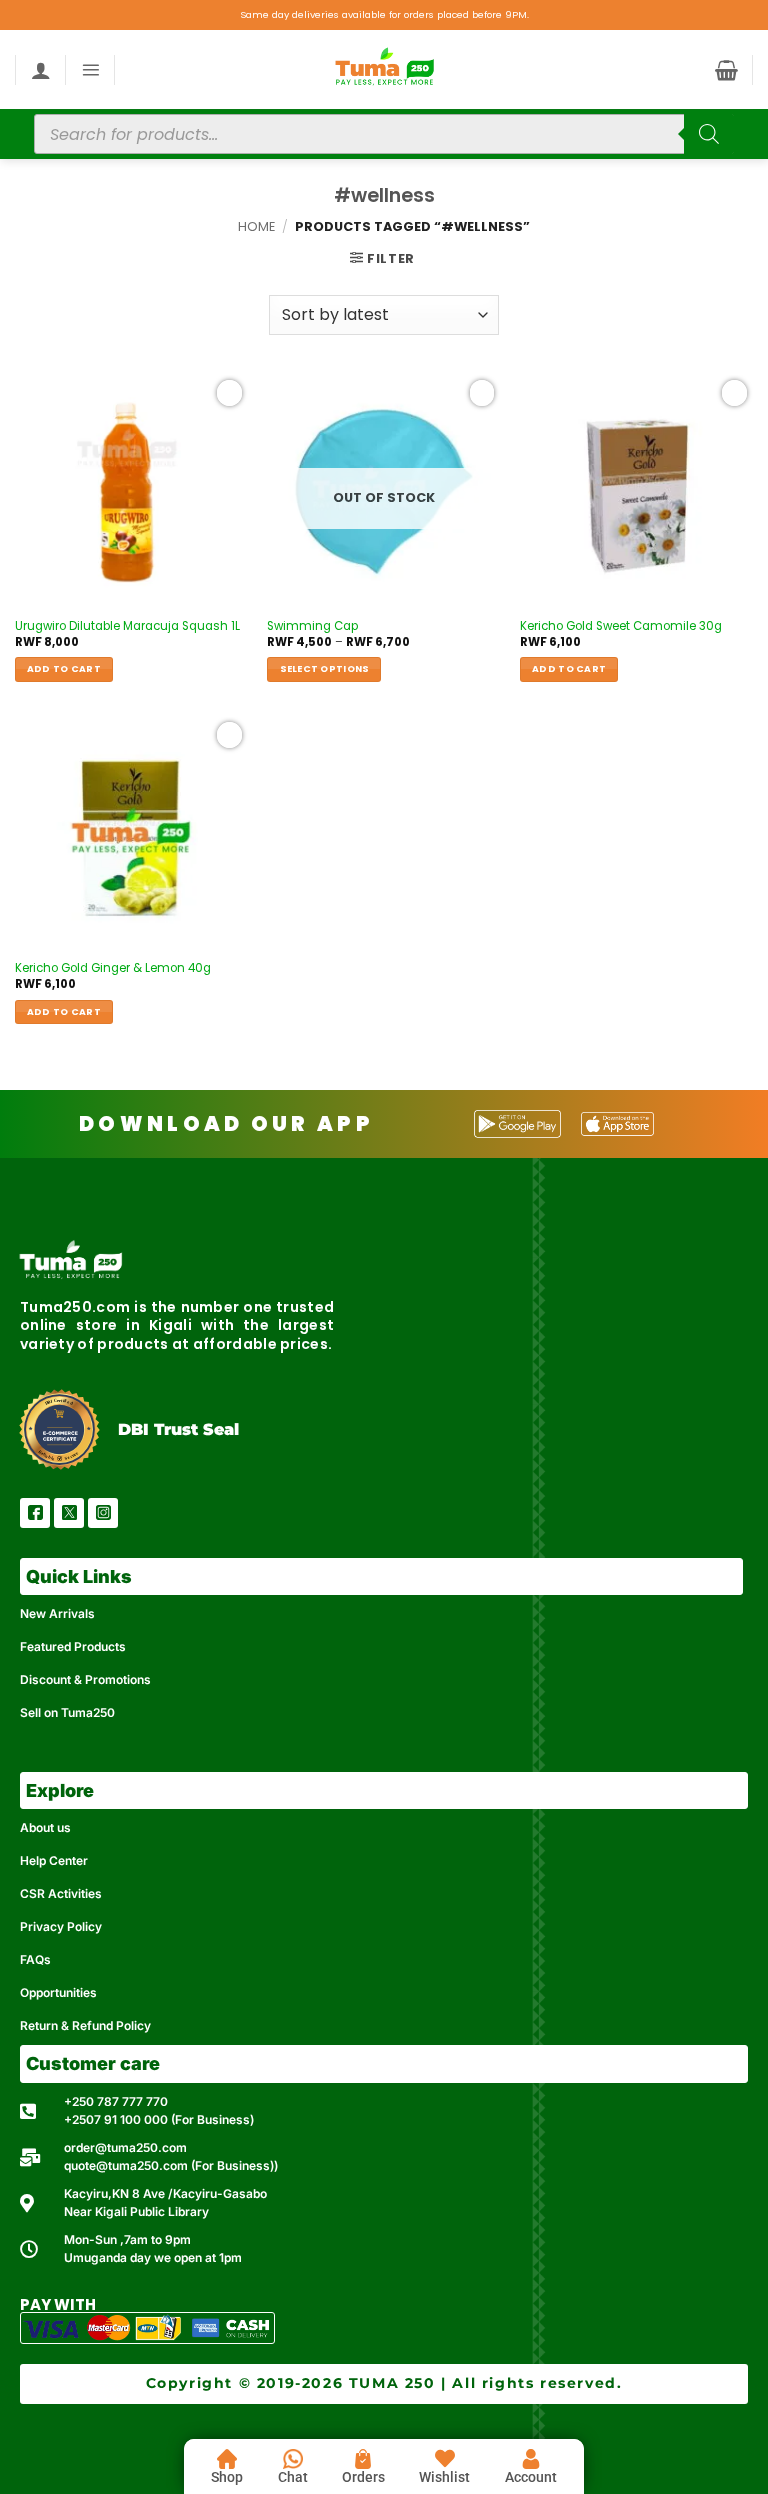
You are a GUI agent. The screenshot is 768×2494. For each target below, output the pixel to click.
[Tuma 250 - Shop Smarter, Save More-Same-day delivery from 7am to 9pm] (384, 69)
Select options (325, 668)
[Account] (531, 2459)
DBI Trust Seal (178, 1429)
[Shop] (227, 2459)
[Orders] (363, 2459)
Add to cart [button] (64, 668)
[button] (90, 69)
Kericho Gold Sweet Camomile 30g (621, 626)
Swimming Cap (312, 626)
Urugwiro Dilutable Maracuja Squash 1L (127, 626)
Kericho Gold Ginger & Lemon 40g (113, 968)
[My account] (41, 70)
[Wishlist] (445, 2459)
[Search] (709, 134)
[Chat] (293, 2459)
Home (256, 226)
